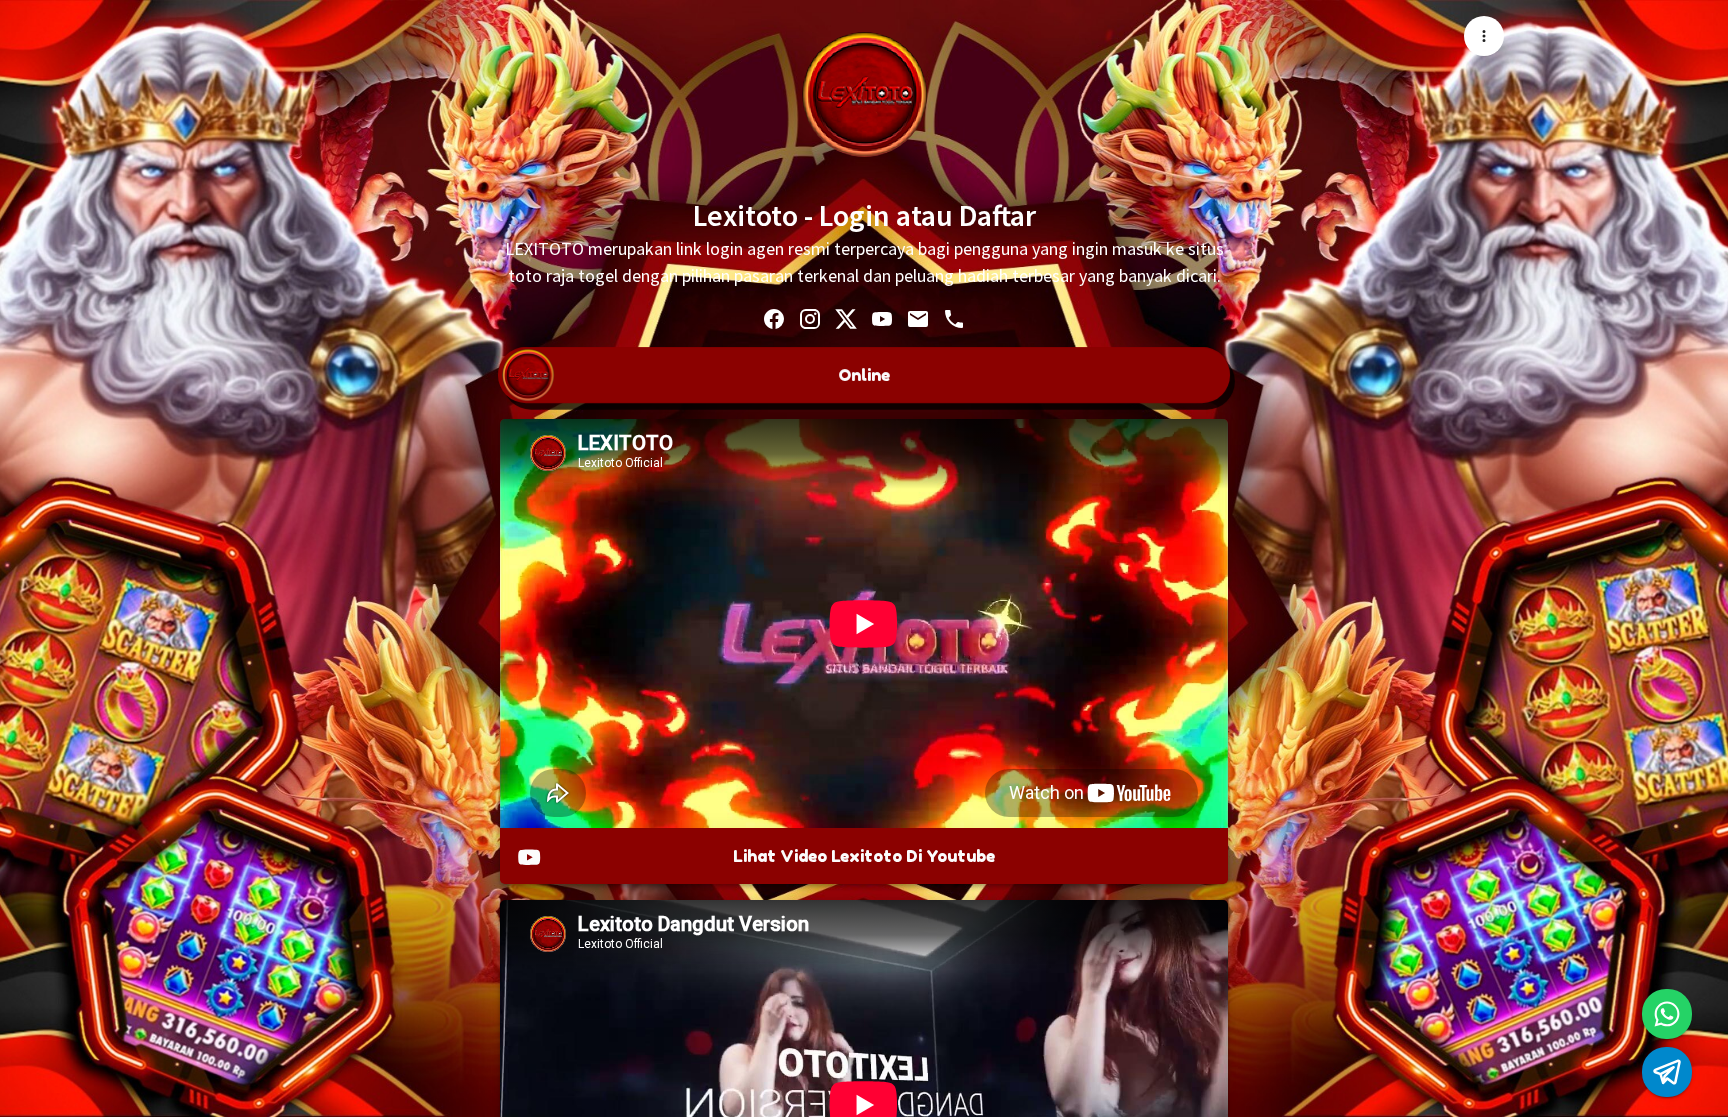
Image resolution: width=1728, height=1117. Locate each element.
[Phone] (954, 318)
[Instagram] (810, 318)
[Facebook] (774, 318)
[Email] (918, 318)
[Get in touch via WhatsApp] (1667, 1014)
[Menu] (1484, 36)
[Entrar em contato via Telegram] (1667, 1072)
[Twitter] (846, 318)
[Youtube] (882, 318)
